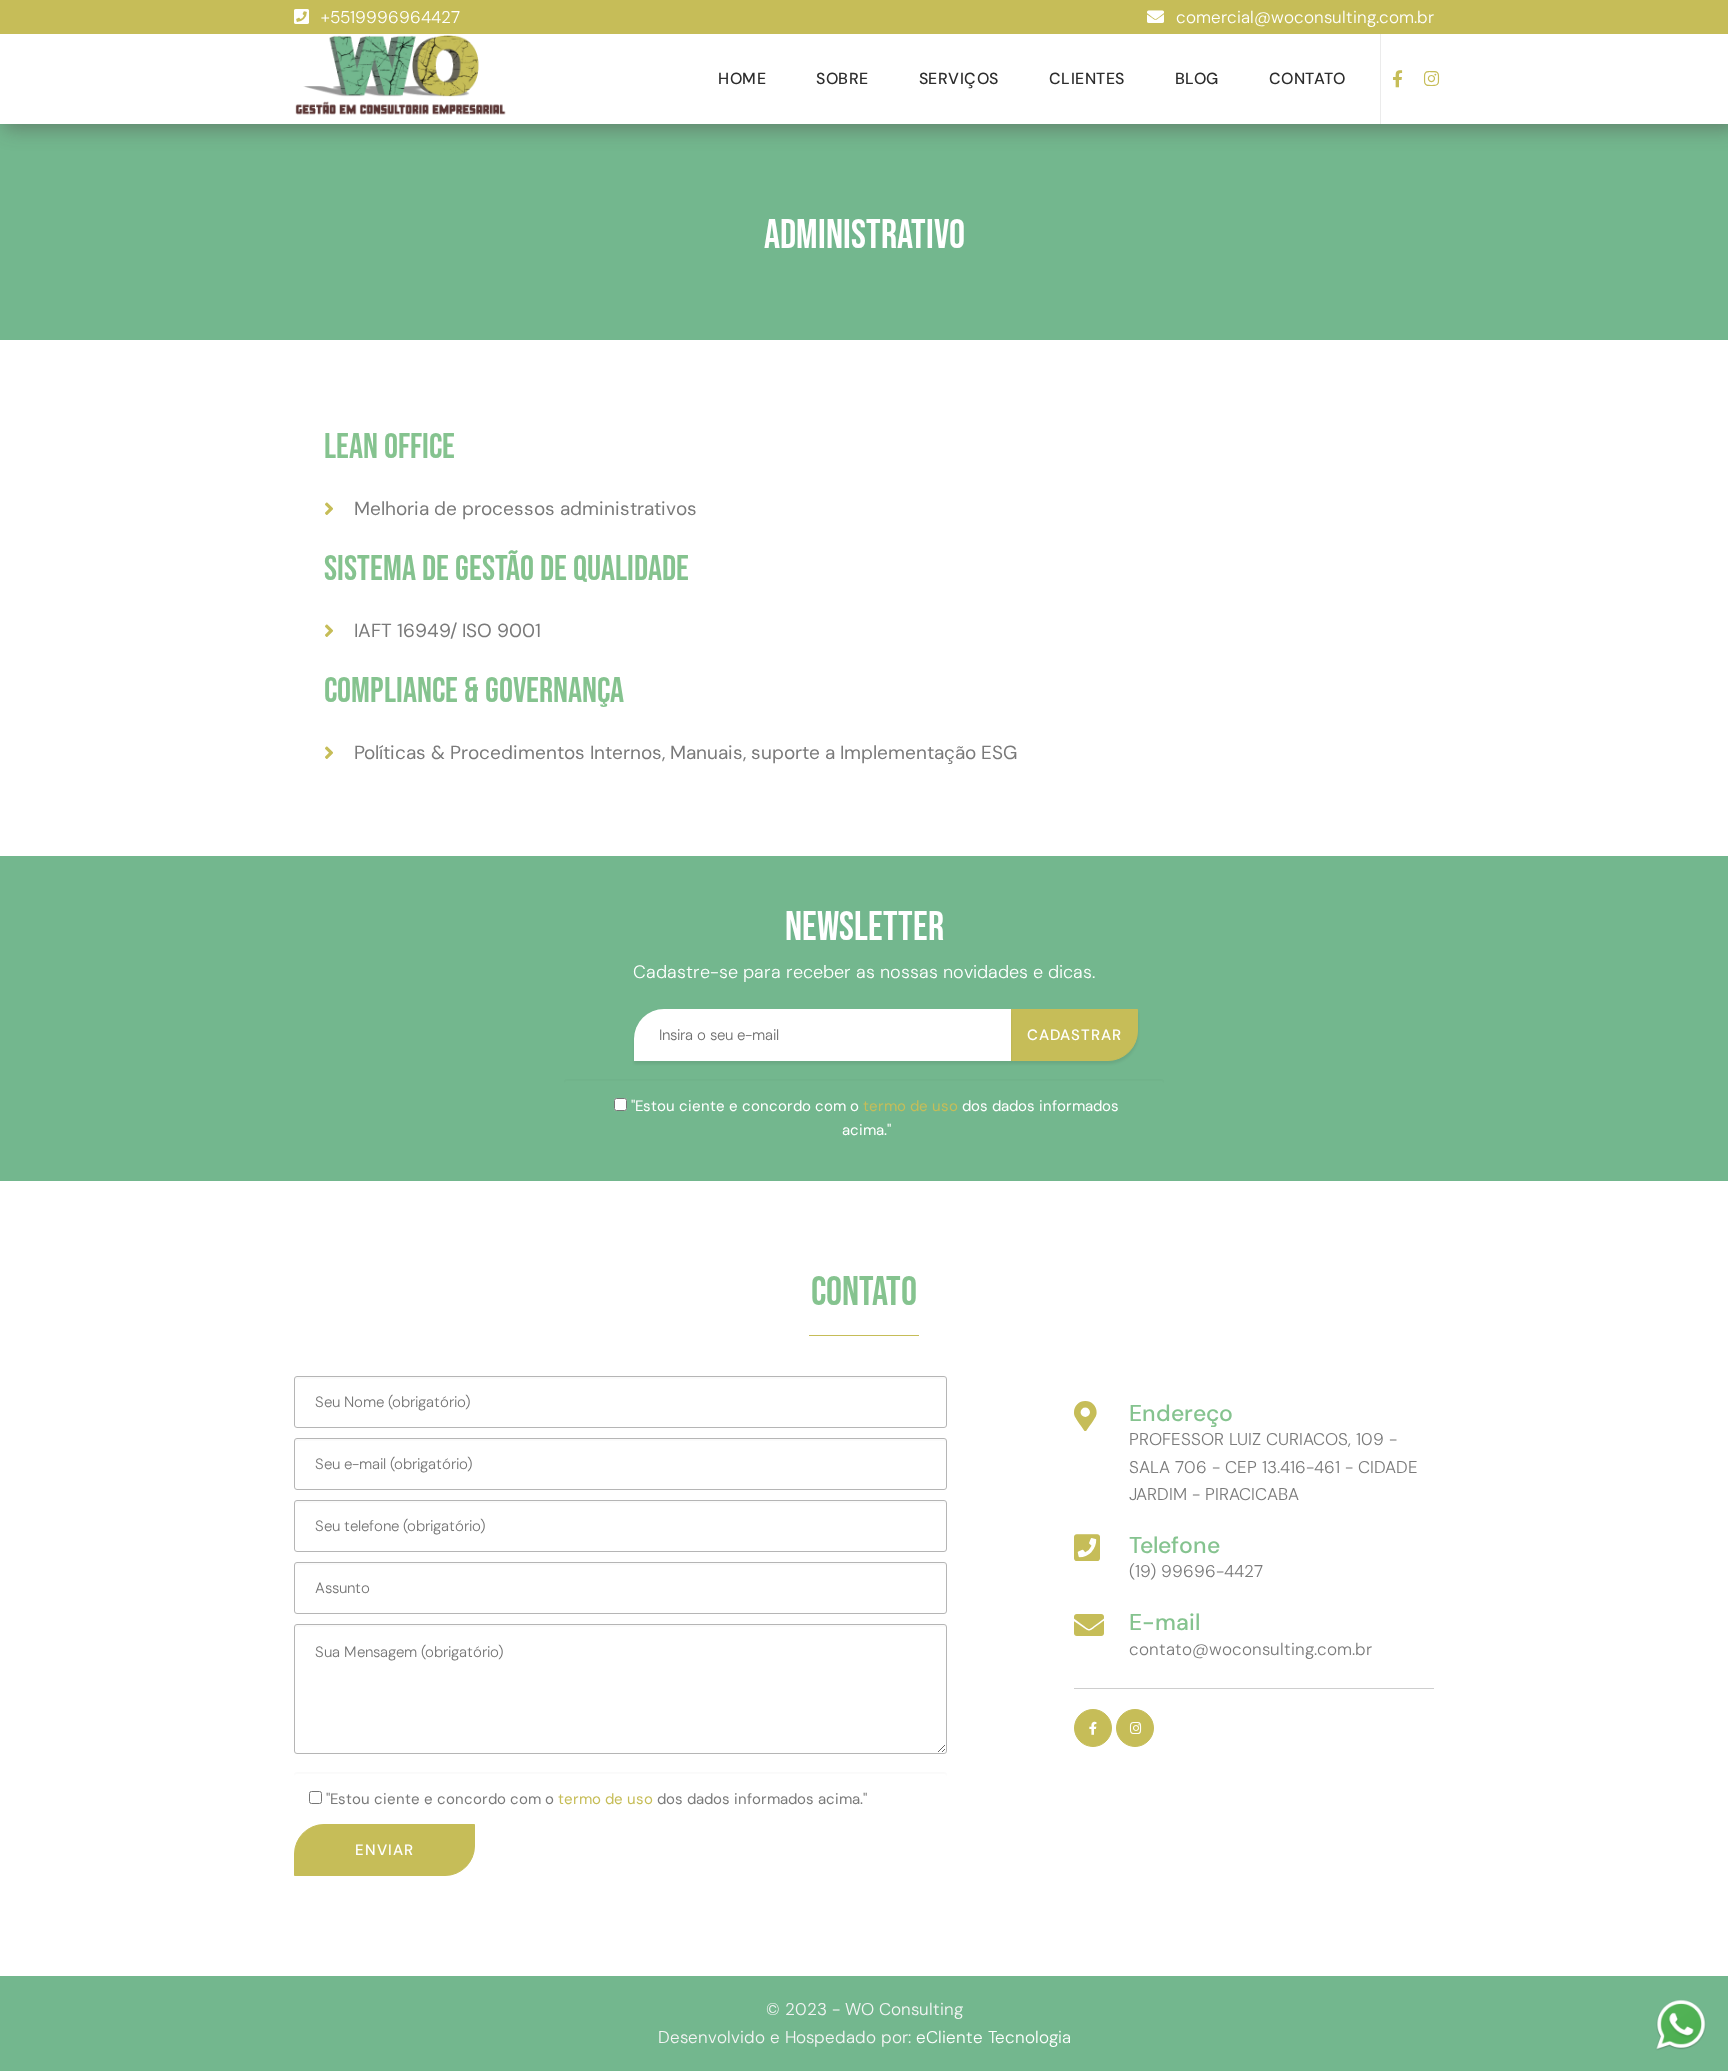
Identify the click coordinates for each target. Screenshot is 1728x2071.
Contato (1307, 78)
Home (742, 78)
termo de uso (910, 1106)
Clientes (1087, 78)
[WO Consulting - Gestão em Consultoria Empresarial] (401, 76)
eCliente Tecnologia (993, 2037)
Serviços (959, 78)
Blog (1197, 78)
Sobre (842, 78)
